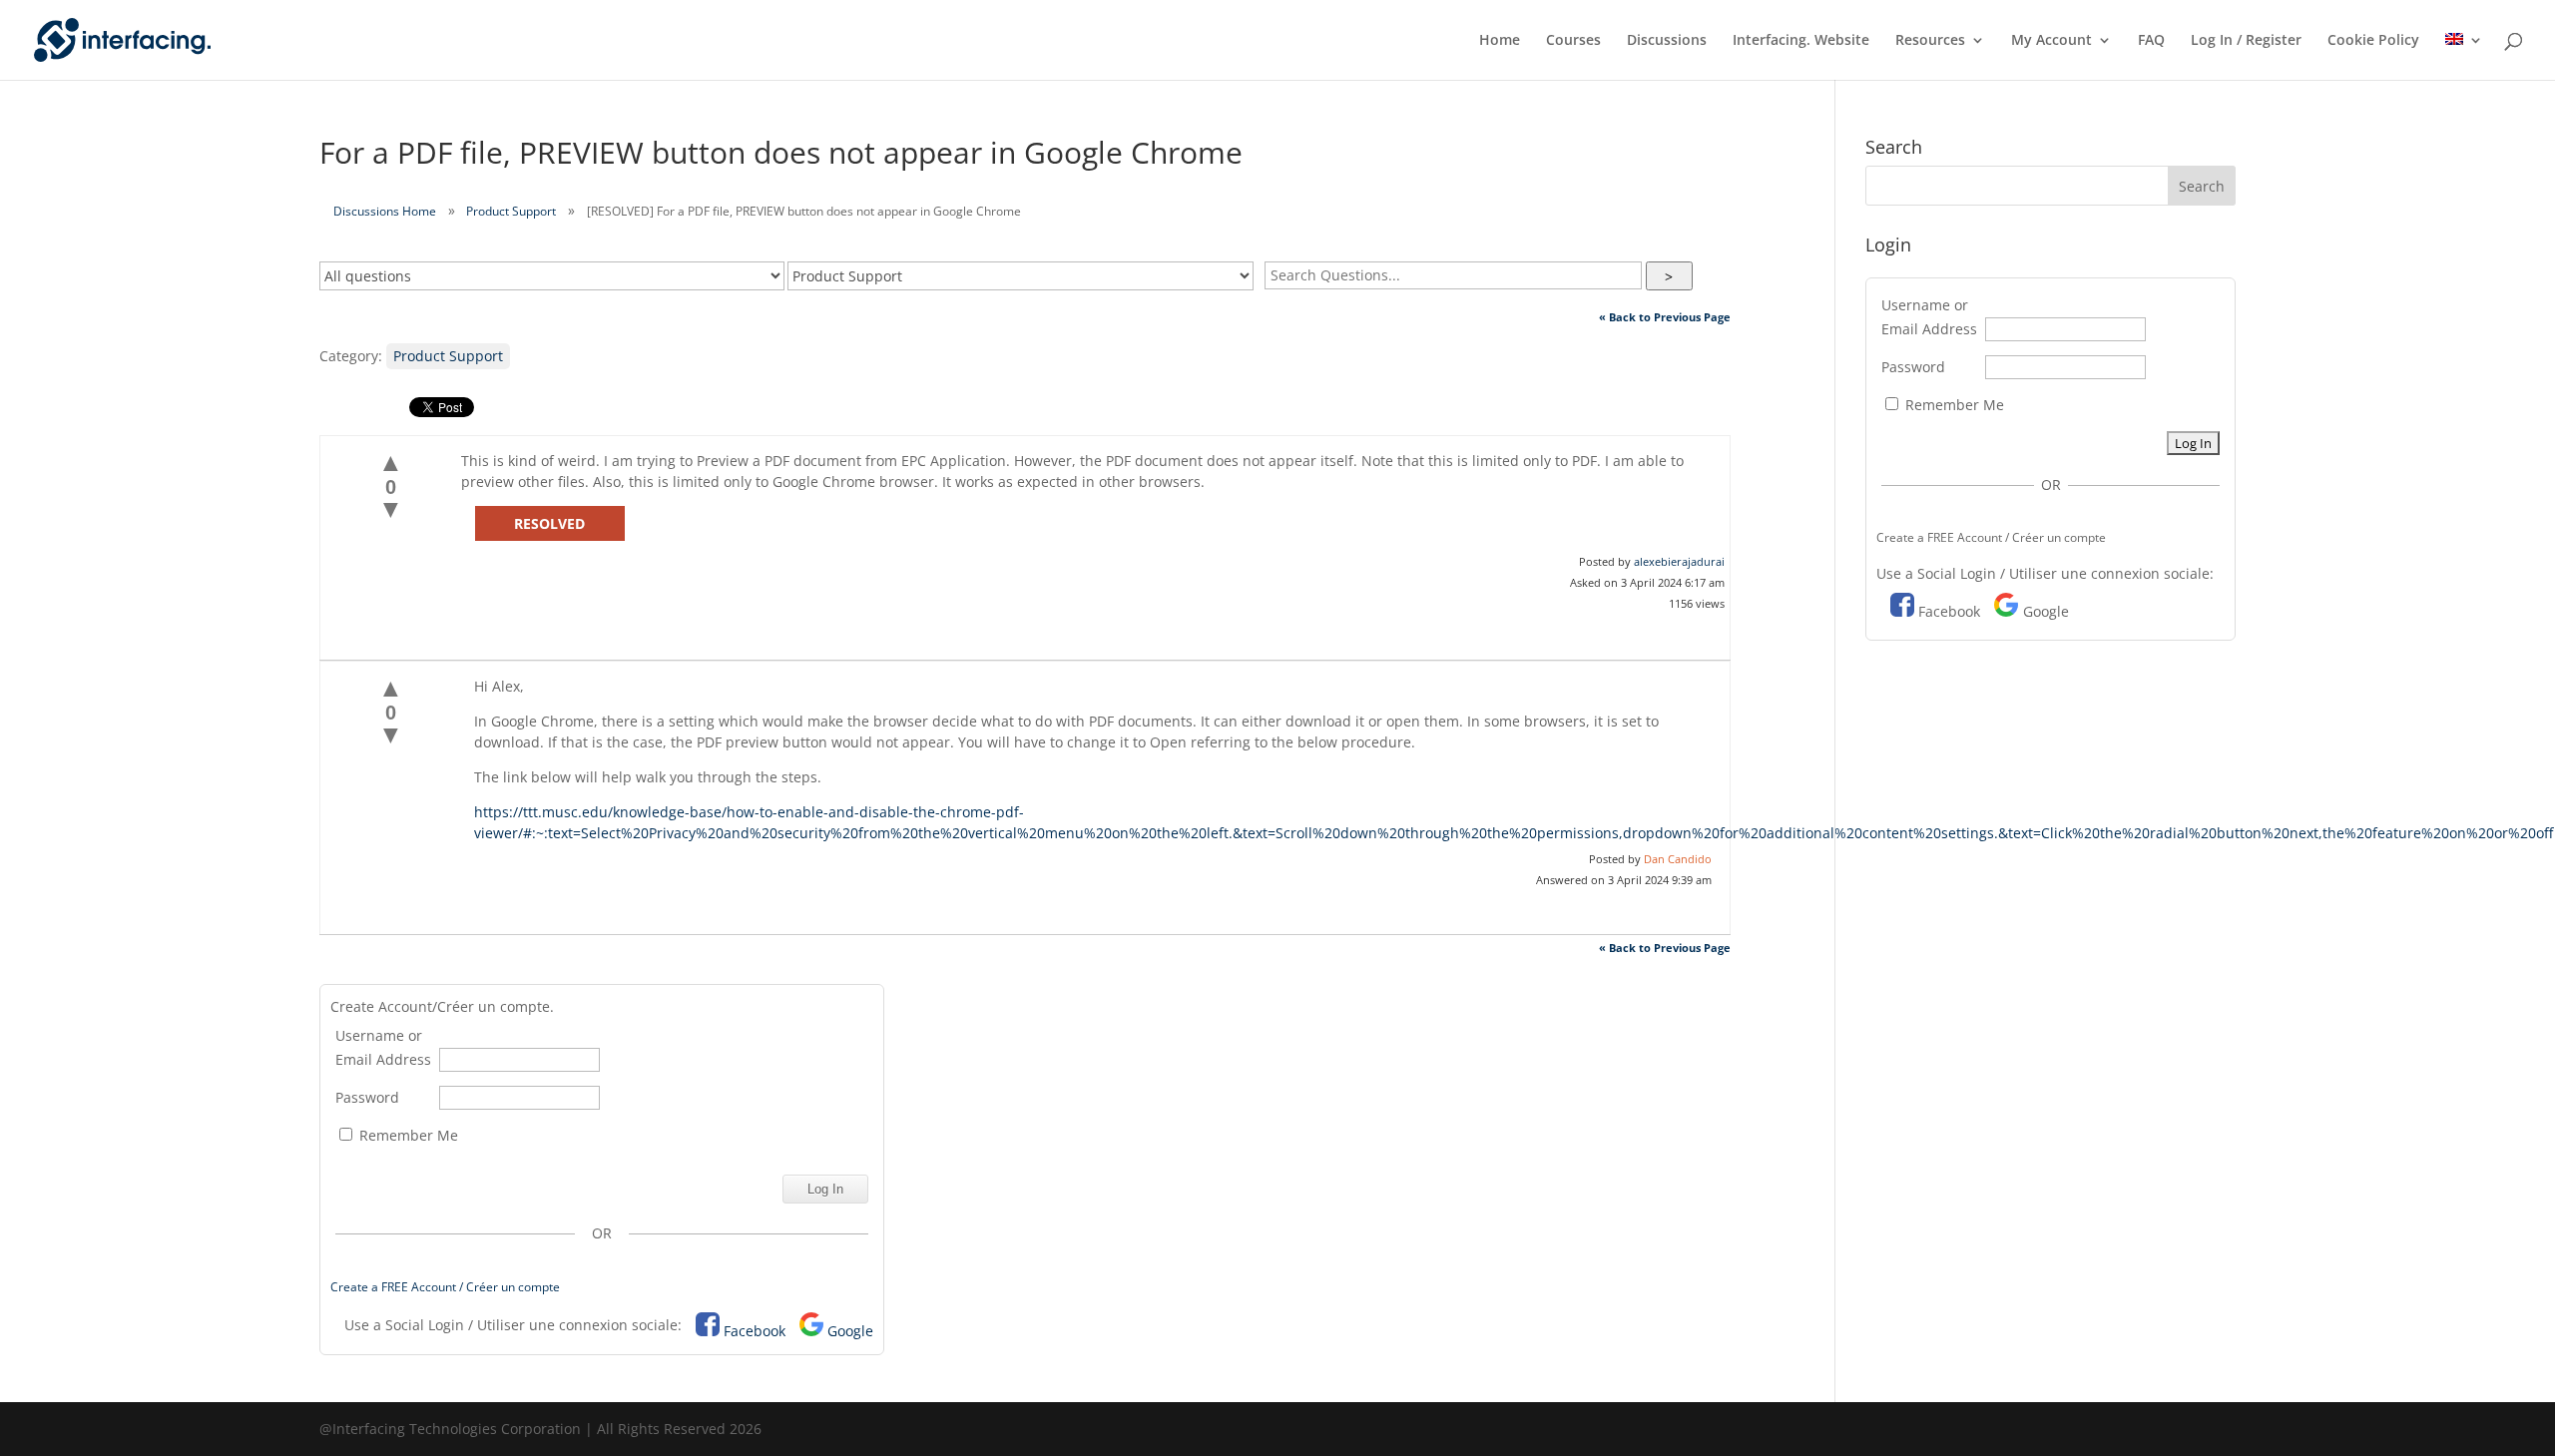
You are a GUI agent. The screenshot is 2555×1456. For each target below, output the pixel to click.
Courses (1573, 41)
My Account (2051, 41)
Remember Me (407, 1135)
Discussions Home (385, 211)
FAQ (2151, 41)
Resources (1930, 41)
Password (367, 1097)
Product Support (511, 211)
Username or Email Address (383, 1047)
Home (1500, 41)
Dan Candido (1678, 859)
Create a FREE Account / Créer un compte (445, 1287)
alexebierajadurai (1679, 561)
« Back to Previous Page (1665, 317)
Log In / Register (2246, 41)
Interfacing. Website (1801, 41)
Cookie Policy (2373, 41)
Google (850, 1331)
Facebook (755, 1331)
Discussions (1667, 41)
